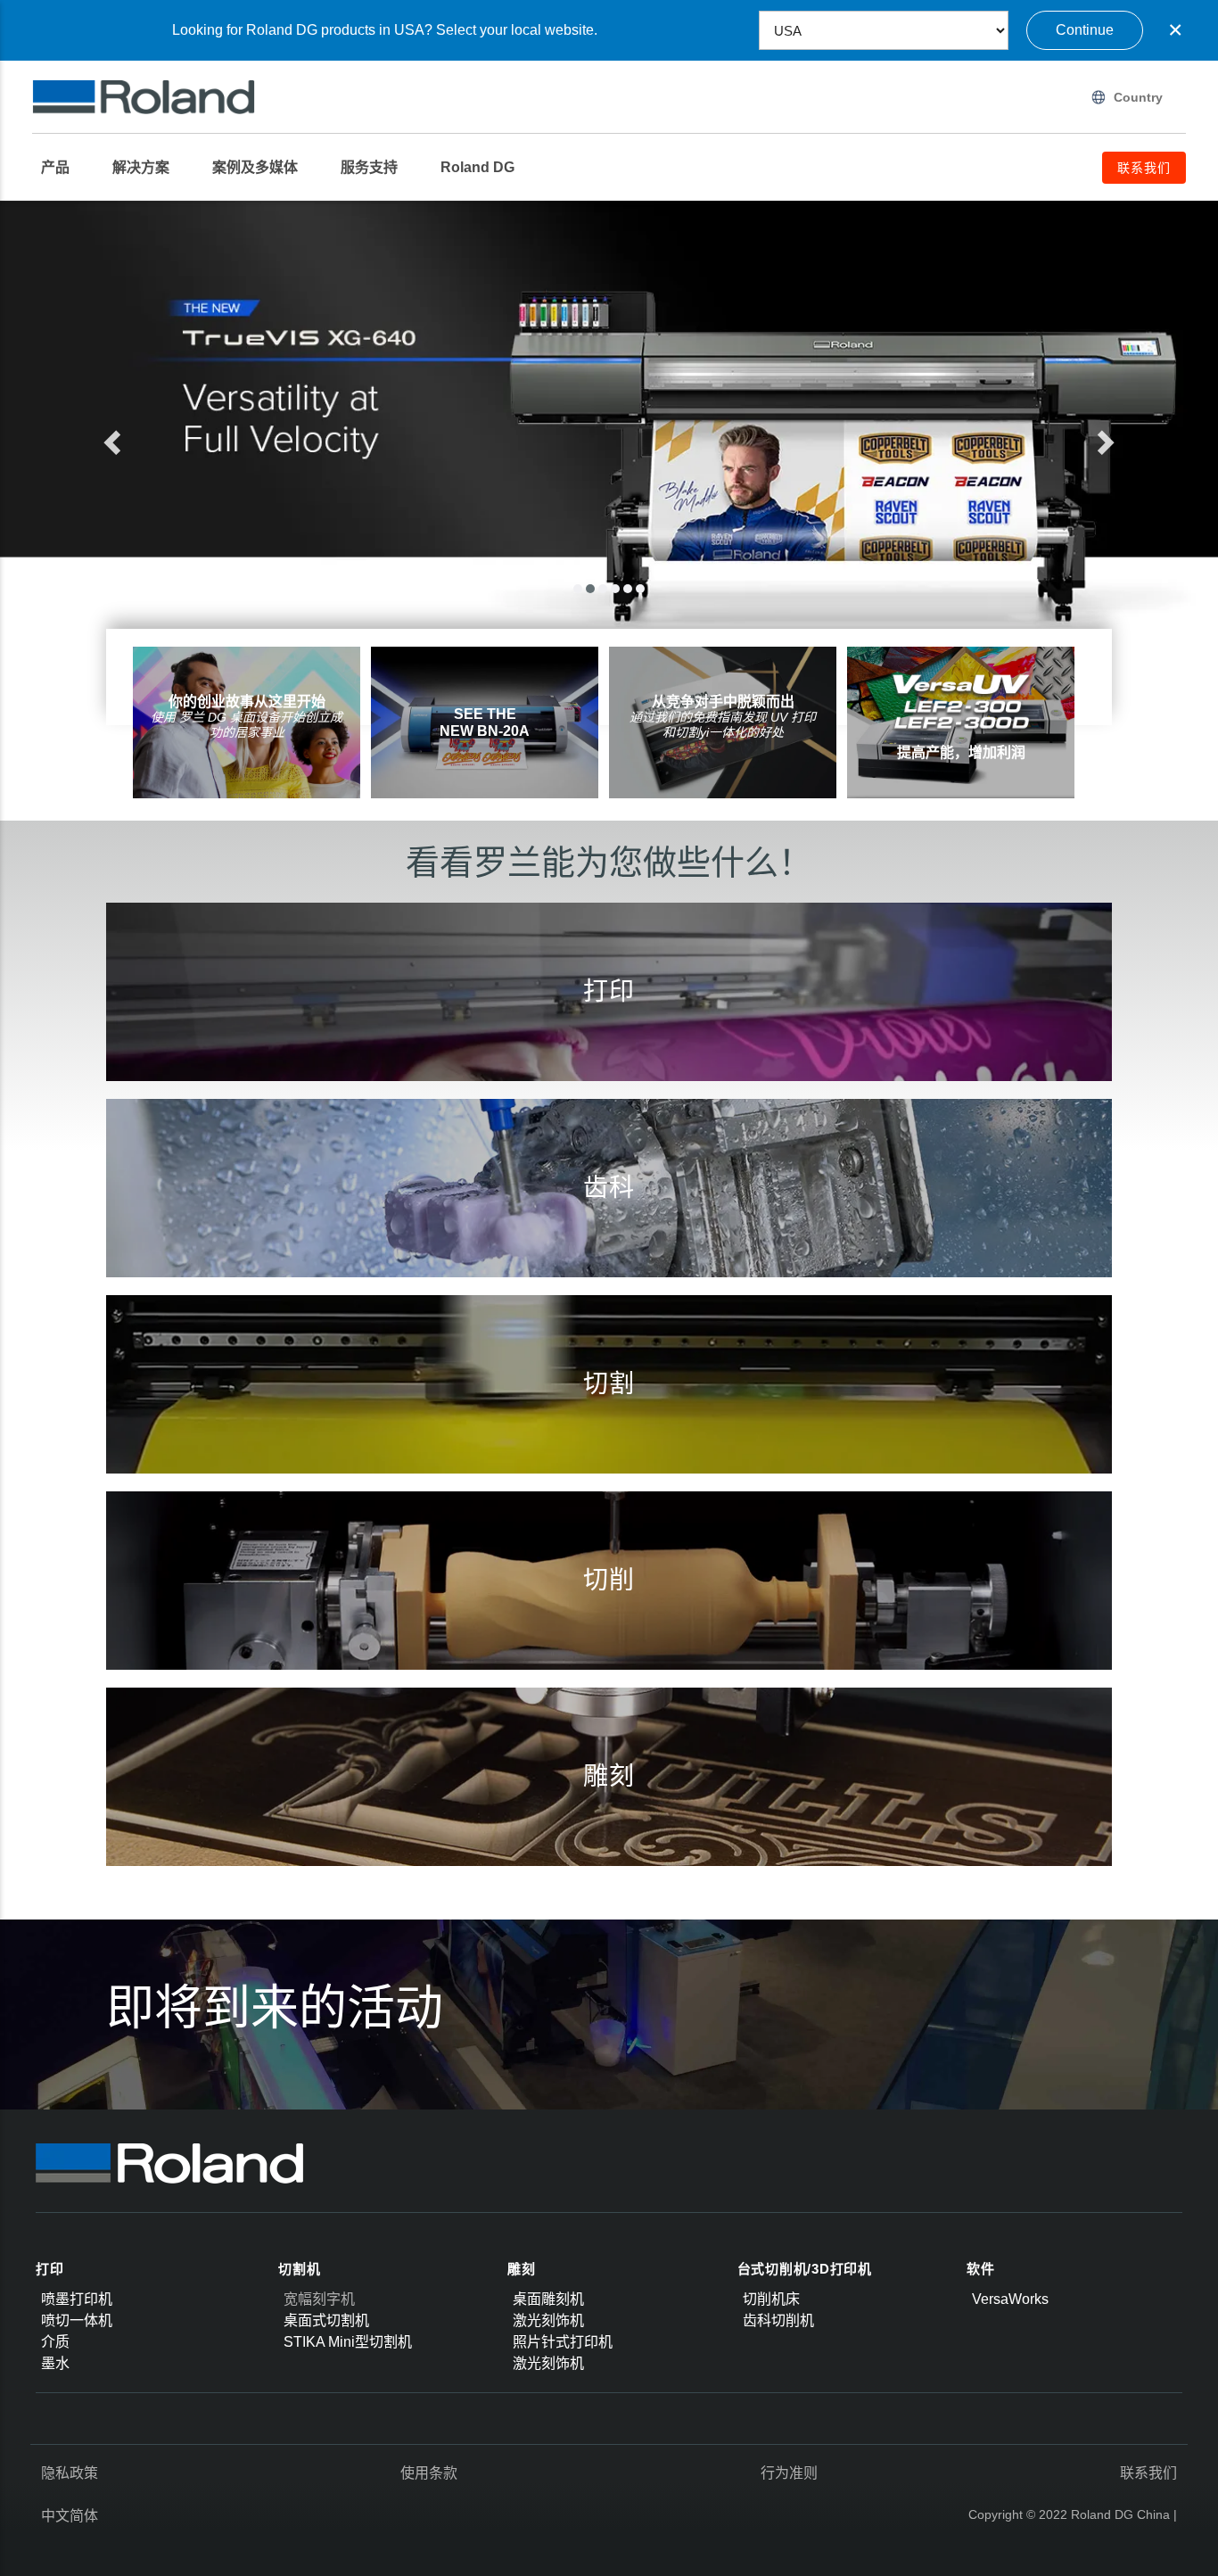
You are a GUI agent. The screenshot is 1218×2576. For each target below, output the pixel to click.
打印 (50, 2269)
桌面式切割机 (326, 2320)
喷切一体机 (77, 2320)
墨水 (55, 2363)
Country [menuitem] (1138, 97)
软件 (981, 2269)
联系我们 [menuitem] (1144, 168)
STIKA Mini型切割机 (348, 2342)
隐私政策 (70, 2473)
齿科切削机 (778, 2320)
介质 (55, 2342)
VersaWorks (1010, 2299)
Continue (1085, 30)
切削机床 (771, 2299)
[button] (177, 437)
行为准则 (789, 2473)
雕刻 (522, 2269)
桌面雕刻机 (548, 2299)
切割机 (299, 2269)
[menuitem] (64, 168)
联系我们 (1148, 2473)
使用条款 (429, 2473)
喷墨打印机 (77, 2299)
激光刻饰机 (548, 2320)
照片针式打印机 (563, 2342)
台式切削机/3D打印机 (805, 2269)
